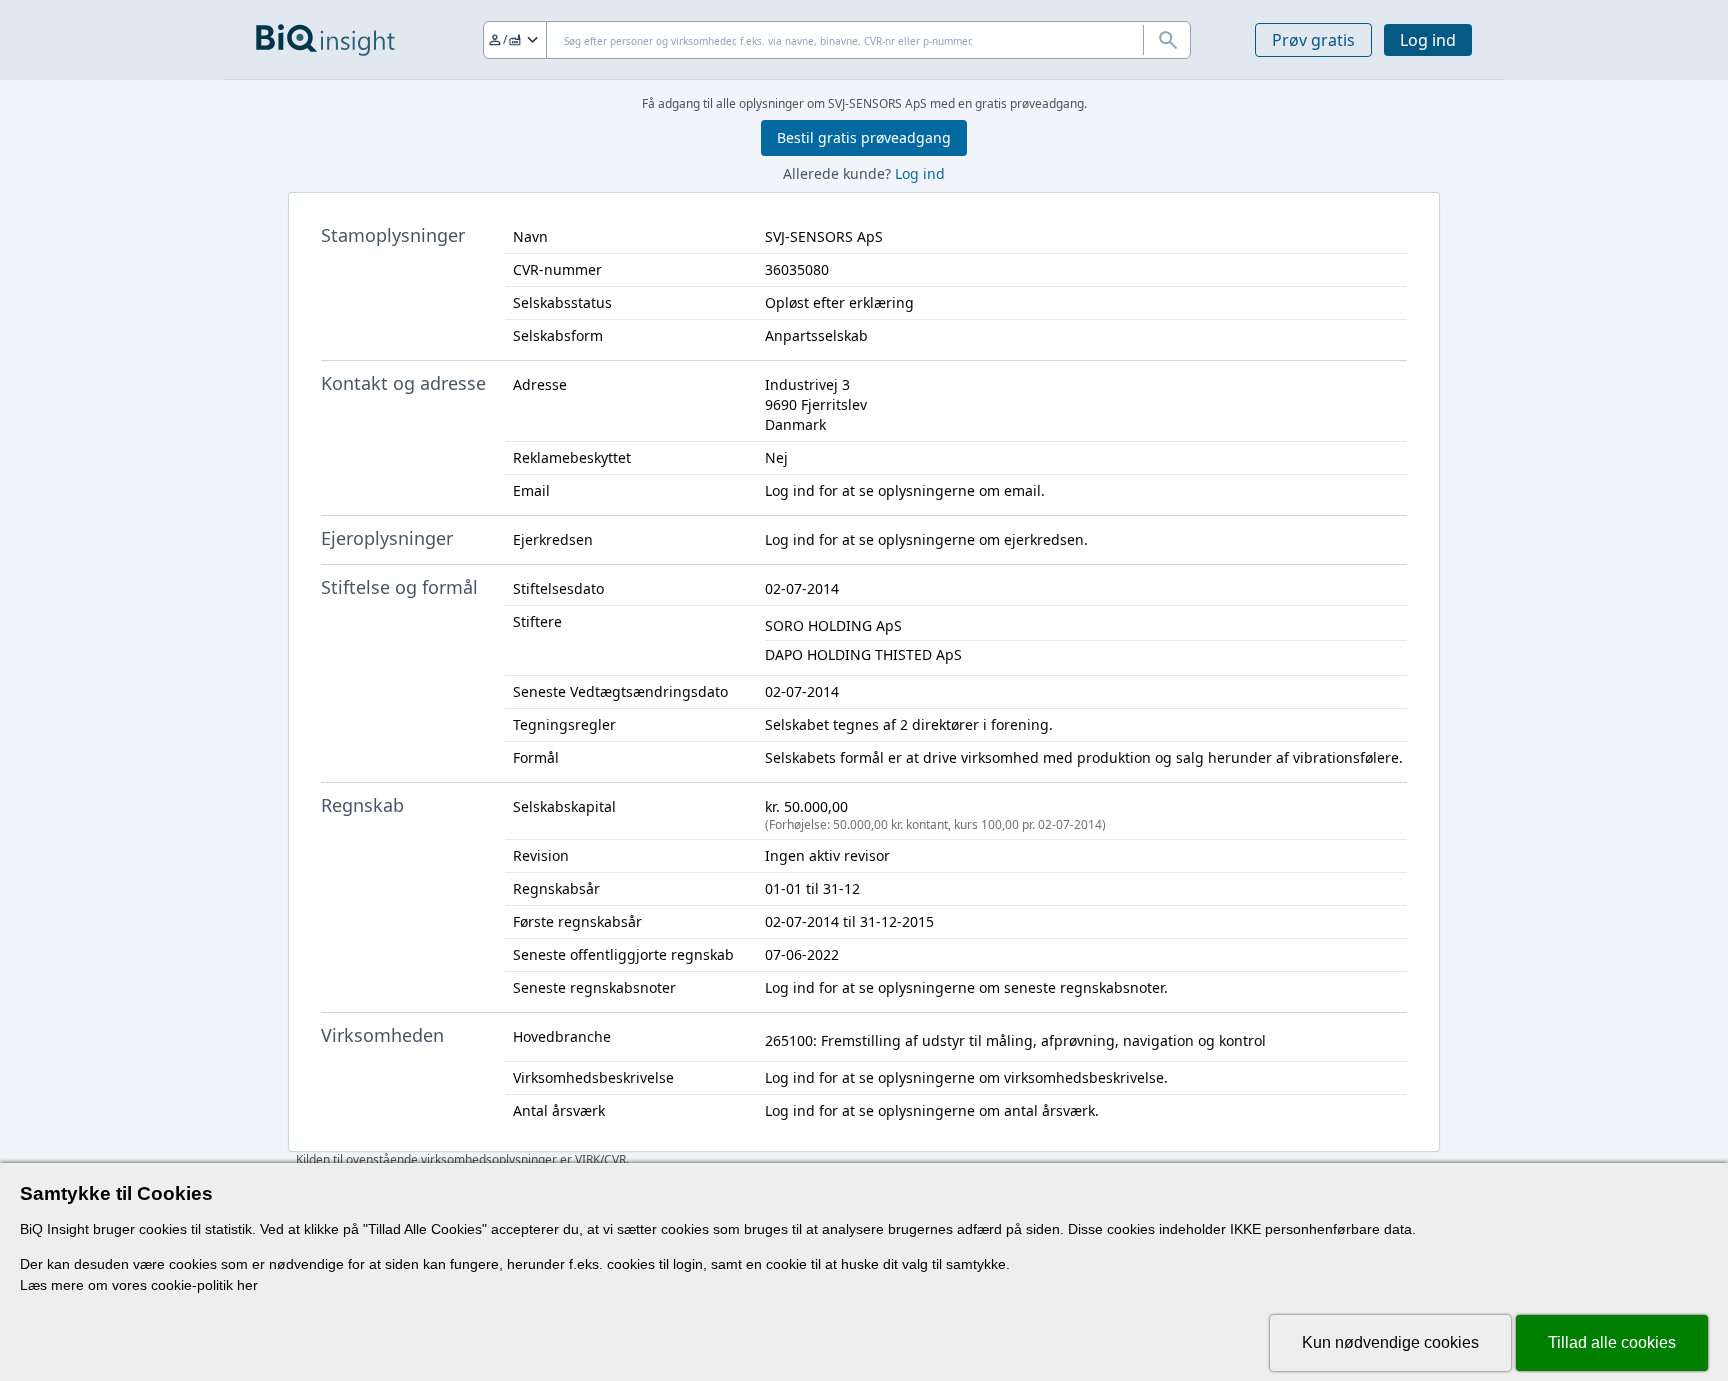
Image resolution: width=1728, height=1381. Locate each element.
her (247, 1285)
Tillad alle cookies (1612, 1342)
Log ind (1428, 40)
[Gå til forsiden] (325, 40)
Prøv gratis (1313, 40)
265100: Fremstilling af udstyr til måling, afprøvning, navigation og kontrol (1015, 1040)
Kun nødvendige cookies (1390, 1342)
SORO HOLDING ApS (833, 625)
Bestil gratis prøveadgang (864, 137)
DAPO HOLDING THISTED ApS (863, 654)
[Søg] (1167, 40)
